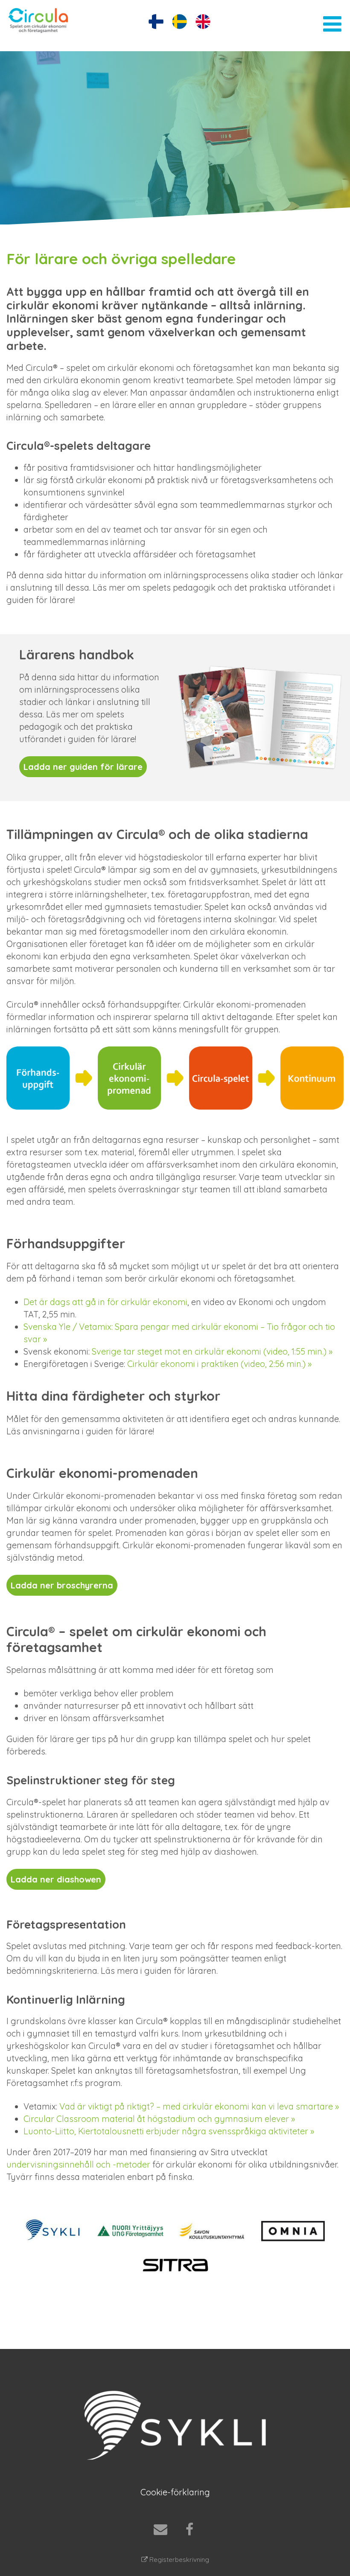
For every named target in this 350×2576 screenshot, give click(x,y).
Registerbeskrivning (178, 2560)
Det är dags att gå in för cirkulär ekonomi (105, 1302)
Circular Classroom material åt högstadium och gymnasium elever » (159, 2119)
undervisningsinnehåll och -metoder (78, 2164)
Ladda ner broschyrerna (62, 1585)
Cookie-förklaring (175, 2492)
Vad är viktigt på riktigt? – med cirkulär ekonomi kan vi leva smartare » (199, 2106)
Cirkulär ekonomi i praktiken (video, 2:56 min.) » (219, 1364)
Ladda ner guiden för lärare (83, 767)
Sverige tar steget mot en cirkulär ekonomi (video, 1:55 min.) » (212, 1351)
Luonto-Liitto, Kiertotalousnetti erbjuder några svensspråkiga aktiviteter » (169, 2131)
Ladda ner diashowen (56, 1879)
